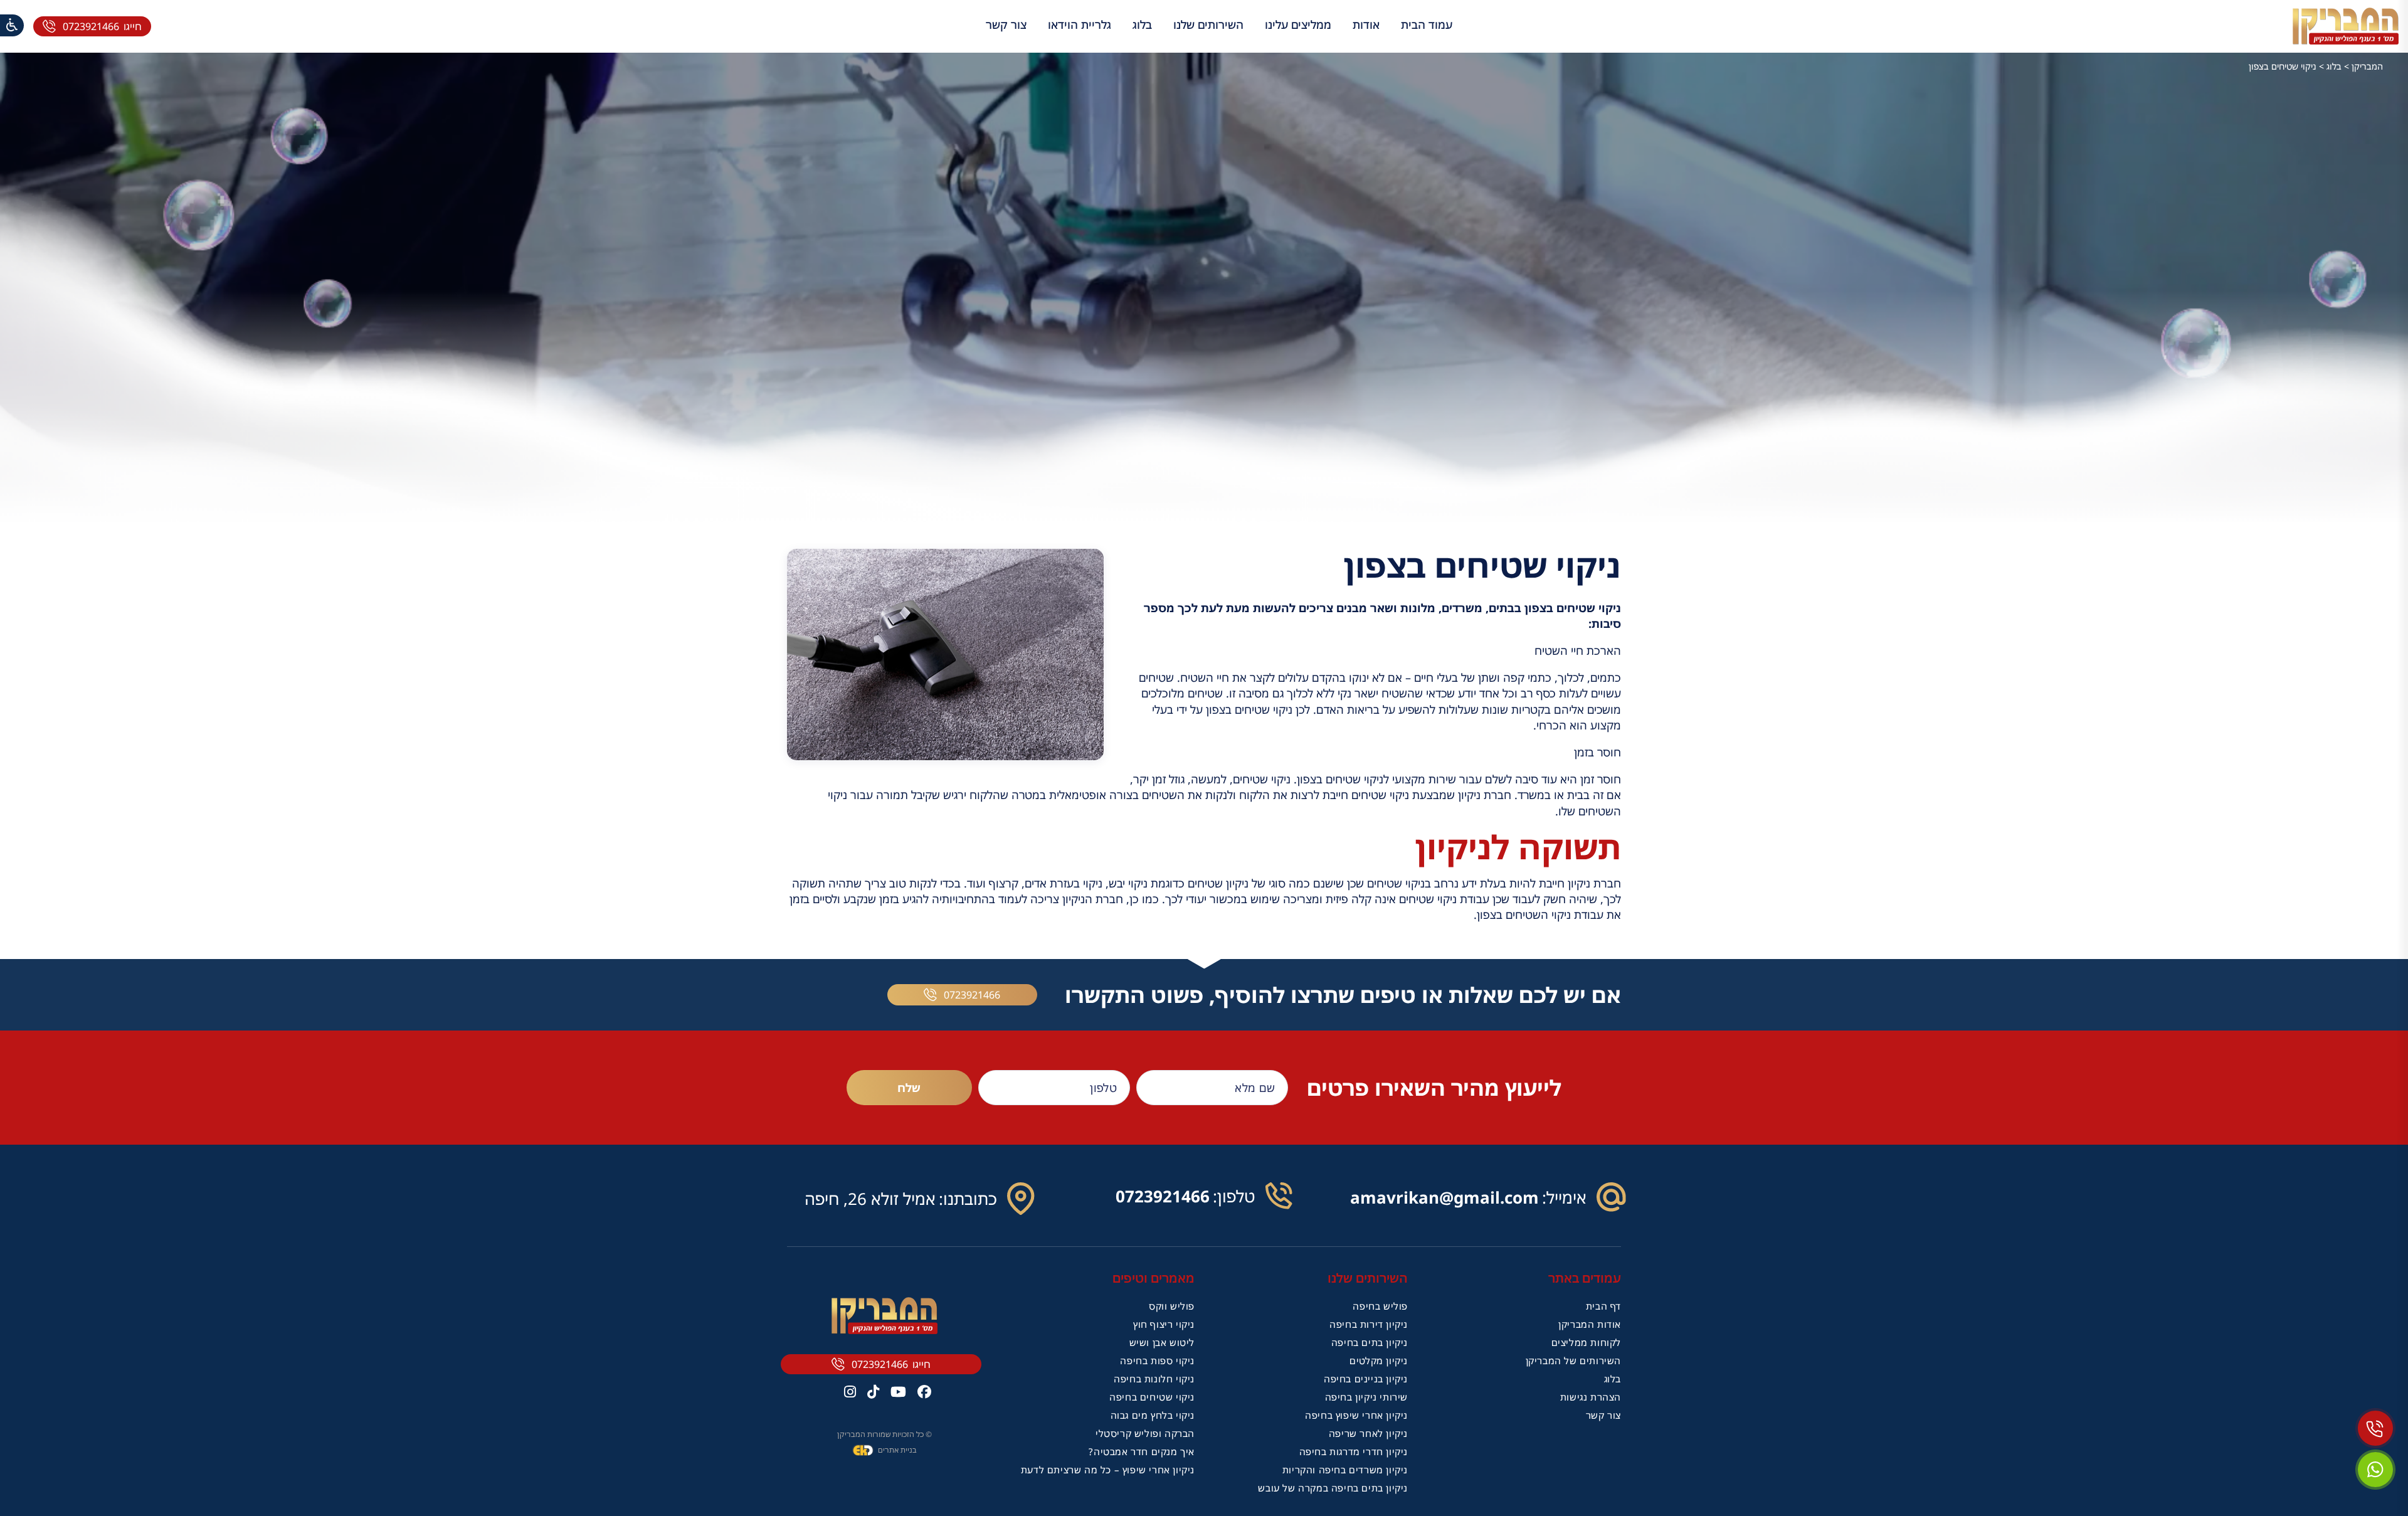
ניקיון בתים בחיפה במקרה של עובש (1333, 1488)
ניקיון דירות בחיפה (1369, 1324)
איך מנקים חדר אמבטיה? (1142, 1451)
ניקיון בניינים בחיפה (1366, 1379)
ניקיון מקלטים (1379, 1360)
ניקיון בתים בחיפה (1370, 1342)
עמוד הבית (1427, 24)
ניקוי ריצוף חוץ (1164, 1324)
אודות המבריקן (1590, 1324)
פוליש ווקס (1172, 1306)
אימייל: (1564, 1197)
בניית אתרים (897, 1450)
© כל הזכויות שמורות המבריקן (885, 1434)
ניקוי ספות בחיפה (1157, 1360)
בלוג (1142, 24)
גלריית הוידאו (1080, 24)
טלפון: (1234, 1196)
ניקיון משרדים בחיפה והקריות (1345, 1470)
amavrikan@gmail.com (1444, 1197)
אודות (1366, 24)
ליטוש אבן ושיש (1162, 1342)
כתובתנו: (968, 1199)
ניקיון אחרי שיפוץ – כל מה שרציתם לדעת (1108, 1470)
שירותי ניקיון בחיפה (1366, 1397)
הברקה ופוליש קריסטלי (1145, 1433)
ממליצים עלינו (1298, 24)
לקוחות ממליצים (1586, 1342)
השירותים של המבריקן (1573, 1360)
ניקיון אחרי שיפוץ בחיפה (1356, 1415)
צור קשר (1006, 24)
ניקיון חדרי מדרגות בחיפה (1354, 1451)
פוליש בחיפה (1380, 1306)
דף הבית (1603, 1306)
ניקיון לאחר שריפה (1368, 1433)
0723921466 (91, 26)
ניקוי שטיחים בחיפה (1152, 1397)
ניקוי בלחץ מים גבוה (1153, 1415)
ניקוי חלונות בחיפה (1154, 1379)
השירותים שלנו (1208, 24)
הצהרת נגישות (1591, 1397)
